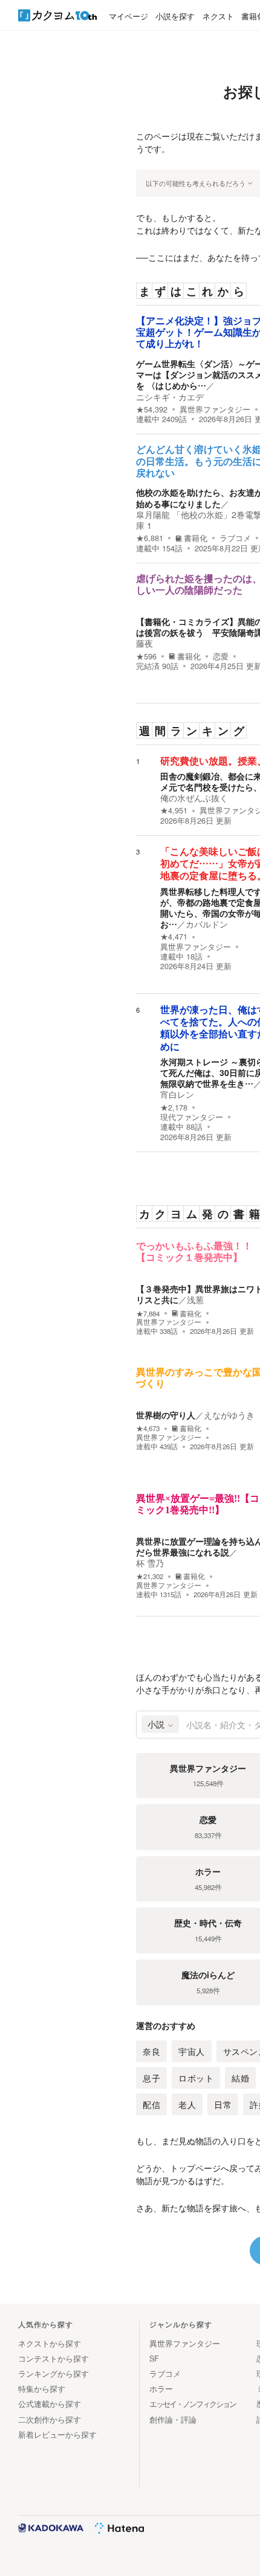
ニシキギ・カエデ (170, 397)
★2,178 (174, 1107)
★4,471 (174, 937)
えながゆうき (229, 1415)
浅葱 (195, 1299)
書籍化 (196, 538)
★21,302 (150, 1576)
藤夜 (145, 643)
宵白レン (177, 1094)
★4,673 (148, 1428)
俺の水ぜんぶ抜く (194, 798)
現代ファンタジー (192, 1117)
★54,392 (152, 409)
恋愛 (221, 656)
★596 (146, 656)
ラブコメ (235, 538)
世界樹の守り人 (166, 1415)
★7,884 (148, 1314)
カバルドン (207, 924)
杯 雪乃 (150, 1563)
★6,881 (150, 538)
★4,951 (174, 810)
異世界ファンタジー (215, 409)
